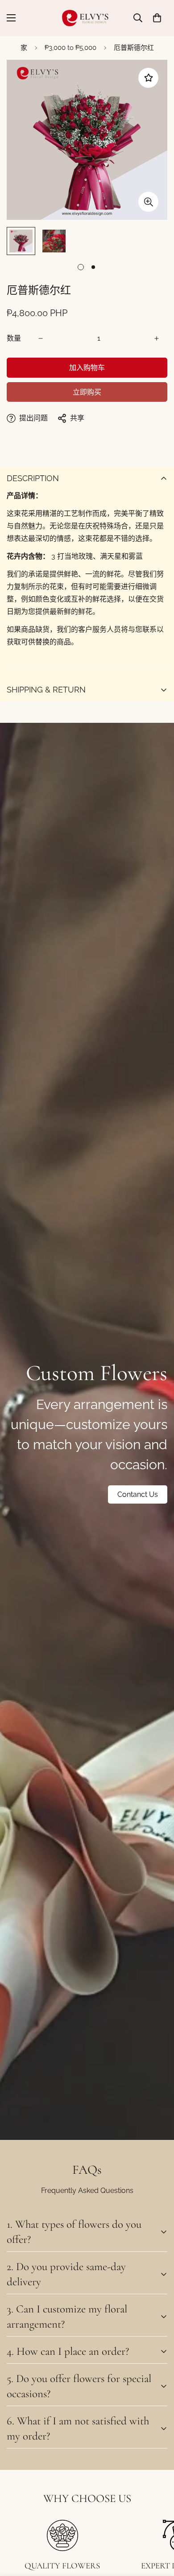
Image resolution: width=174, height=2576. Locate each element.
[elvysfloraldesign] (87, 18)
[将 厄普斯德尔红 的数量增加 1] (157, 338)
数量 (14, 338)
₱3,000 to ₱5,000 (70, 48)
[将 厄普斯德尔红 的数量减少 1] (41, 338)
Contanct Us (138, 1494)
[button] (157, 18)
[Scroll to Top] (158, 2529)
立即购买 (87, 392)
